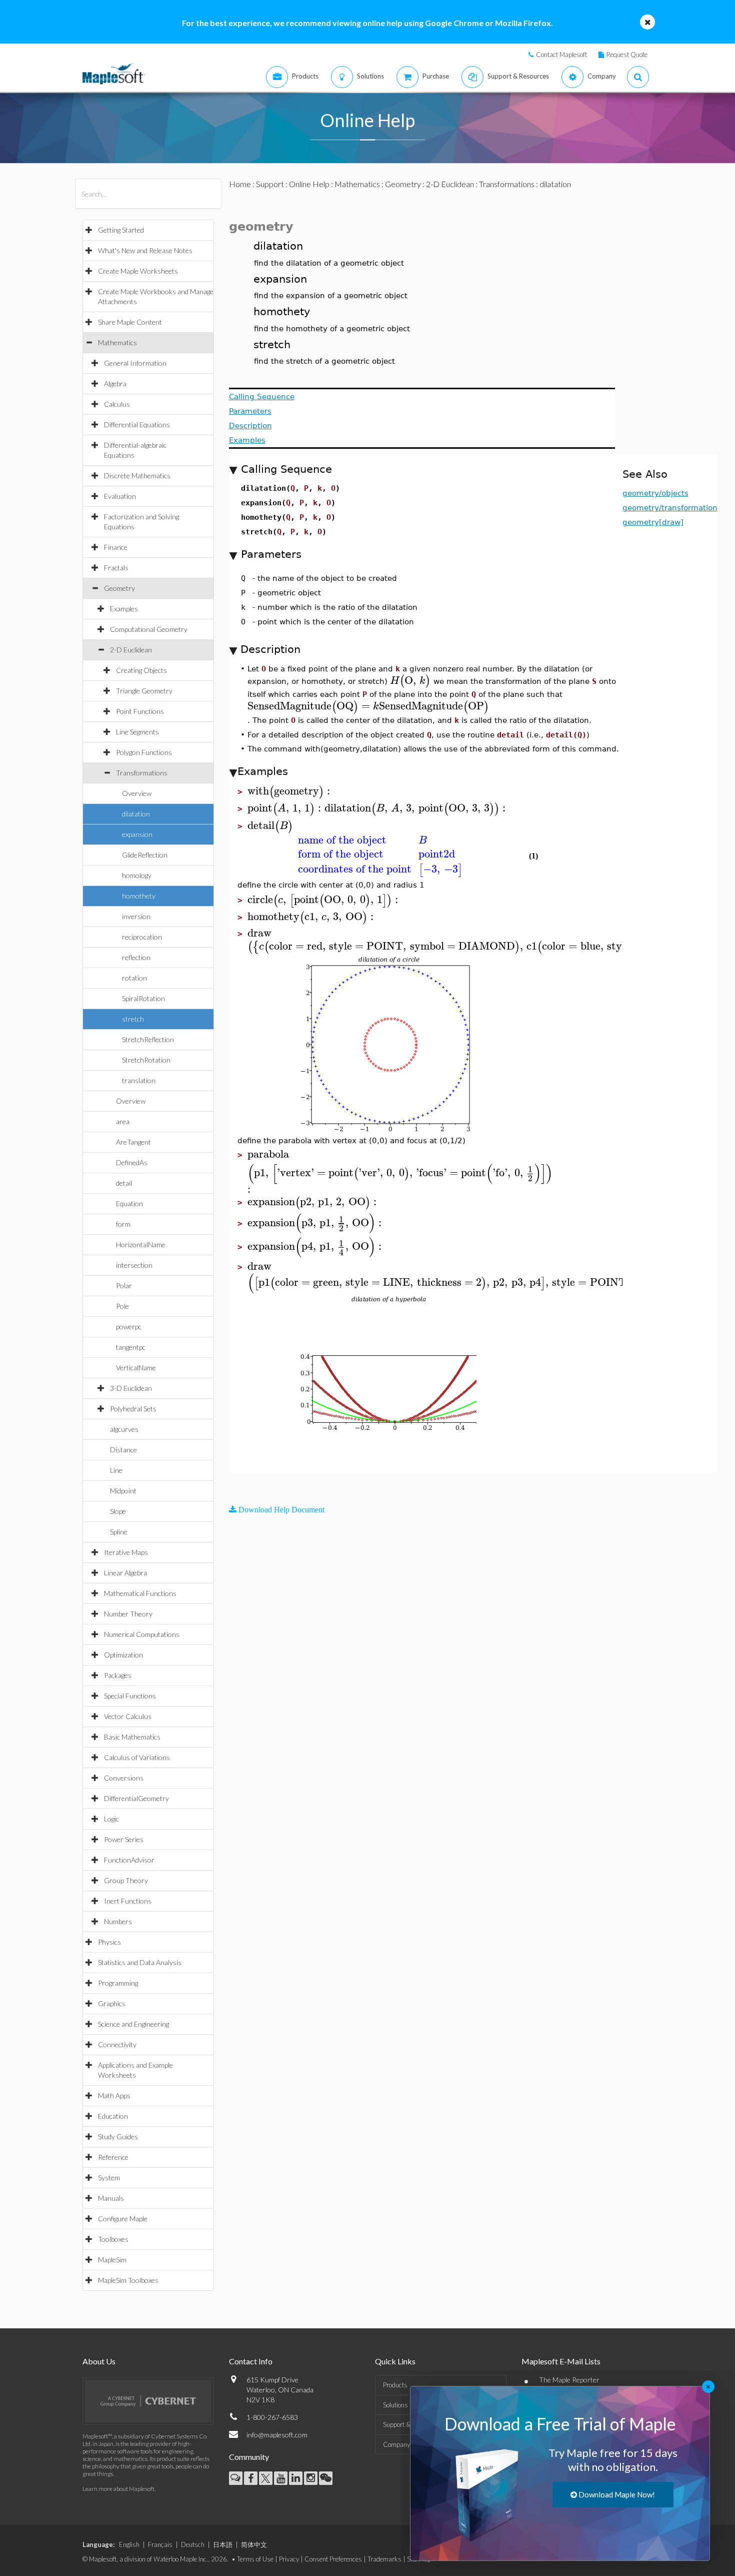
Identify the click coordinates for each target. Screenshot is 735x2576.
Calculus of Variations (137, 1757)
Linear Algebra (125, 1573)
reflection (136, 957)
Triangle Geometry (144, 691)
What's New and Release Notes (145, 250)
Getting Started (121, 230)
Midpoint (123, 1491)
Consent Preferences (333, 2559)
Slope (118, 1511)
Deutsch (193, 2544)
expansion (137, 834)
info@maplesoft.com (277, 2435)
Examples (124, 609)
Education (113, 2116)
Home (240, 184)
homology (137, 875)
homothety (139, 896)
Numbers (118, 1921)
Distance (123, 1450)
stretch (133, 1019)
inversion (136, 916)
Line (116, 1470)
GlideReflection (145, 855)
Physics (109, 1942)
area (123, 1121)
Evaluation (120, 496)
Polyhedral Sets (133, 1409)
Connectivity (117, 2044)
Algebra (115, 383)
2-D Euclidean (131, 650)
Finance (116, 547)
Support (270, 184)
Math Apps (114, 2095)
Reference (113, 2157)
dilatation (136, 814)
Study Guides (118, 2136)
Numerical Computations (142, 1634)
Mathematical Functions (140, 1593)
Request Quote (627, 55)
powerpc (129, 1327)
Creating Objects (141, 670)
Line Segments (137, 732)
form (123, 1224)
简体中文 (254, 2544)
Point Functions (140, 711)
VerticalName (136, 1368)
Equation (129, 1203)
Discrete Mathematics (137, 476)
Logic (111, 1819)
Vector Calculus (128, 1716)
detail (124, 1183)
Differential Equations (137, 424)
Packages (118, 1675)
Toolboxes (113, 2239)
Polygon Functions (144, 752)
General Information (135, 363)
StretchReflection (148, 1039)
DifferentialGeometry (136, 1798)
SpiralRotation (143, 998)
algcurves (124, 1429)
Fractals (116, 568)
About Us (99, 2361)
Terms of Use (255, 2559)
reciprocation (142, 937)
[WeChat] (326, 2478)
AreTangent (133, 1142)
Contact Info (251, 2361)
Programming (118, 1983)
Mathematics (117, 342)
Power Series (124, 1839)
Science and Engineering (133, 2024)
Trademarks (384, 2559)
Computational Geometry (149, 629)
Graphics (112, 2003)
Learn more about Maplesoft (118, 2489)
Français (160, 2544)
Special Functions (130, 1696)
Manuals (111, 2198)
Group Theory (126, 1880)
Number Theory (128, 1614)
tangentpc (131, 1347)
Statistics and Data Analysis (140, 1962)
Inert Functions (128, 1901)
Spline (119, 1532)
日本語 (223, 2544)
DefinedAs (132, 1162)
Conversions (124, 1778)
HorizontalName (141, 1244)
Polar (124, 1285)
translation (139, 1080)
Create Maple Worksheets (138, 271)
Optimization (123, 1655)
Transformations (142, 773)
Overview (137, 793)
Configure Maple (123, 2219)
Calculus (117, 404)
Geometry (119, 588)
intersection (134, 1265)
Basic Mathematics (132, 1737)
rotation (134, 978)
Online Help (309, 184)
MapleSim (112, 2260)
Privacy (289, 2559)
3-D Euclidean (131, 1388)
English (129, 2544)
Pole (122, 1306)
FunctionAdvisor (129, 1860)
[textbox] (410, 681)
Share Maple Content (130, 322)
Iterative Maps (126, 1552)
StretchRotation (146, 1060)
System (109, 2178)
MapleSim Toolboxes (128, 2280)
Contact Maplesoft (561, 55)
